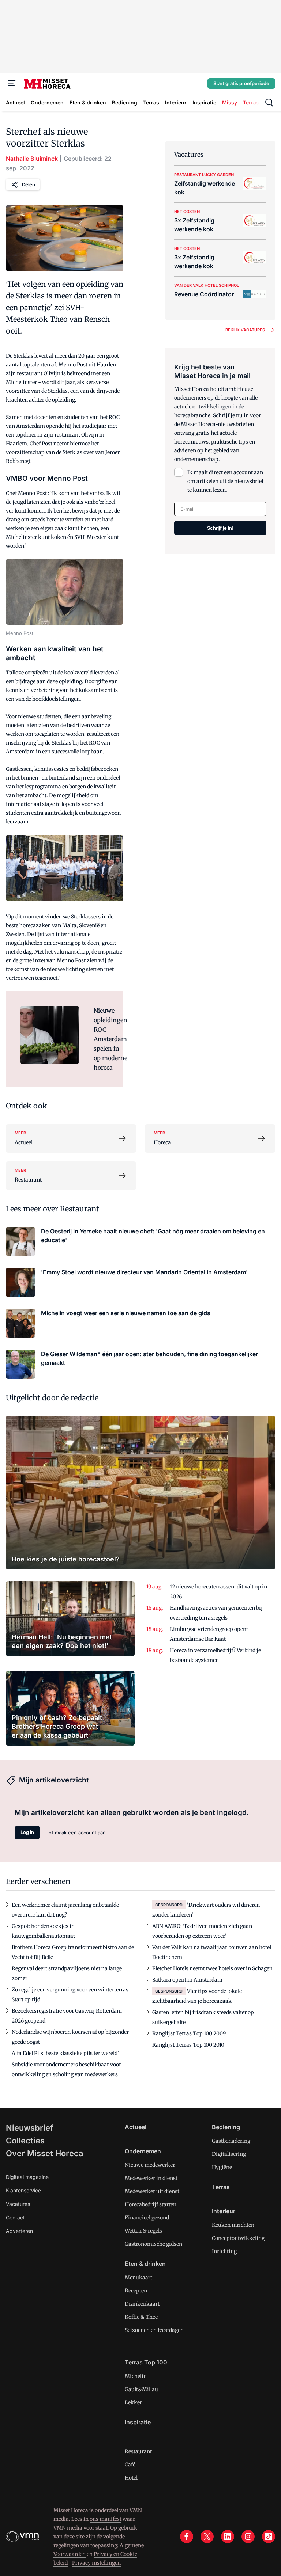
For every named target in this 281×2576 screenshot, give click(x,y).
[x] (207, 2537)
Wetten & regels (143, 2231)
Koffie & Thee (141, 2317)
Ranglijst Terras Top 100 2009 (189, 2033)
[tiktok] (269, 2537)
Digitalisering (229, 2154)
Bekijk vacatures (245, 330)
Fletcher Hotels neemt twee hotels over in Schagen (212, 1968)
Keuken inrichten (233, 2225)
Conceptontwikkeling (238, 2238)
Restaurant (138, 2451)
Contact (15, 2217)
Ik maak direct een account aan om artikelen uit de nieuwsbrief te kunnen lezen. (225, 481)
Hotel (131, 2478)
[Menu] (12, 83)
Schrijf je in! (220, 528)
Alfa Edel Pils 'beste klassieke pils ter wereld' (65, 2053)
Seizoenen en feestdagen (154, 2330)
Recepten (136, 2291)
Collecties (25, 2141)
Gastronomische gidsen (153, 2244)
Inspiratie (138, 2422)
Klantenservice (23, 2190)
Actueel (136, 2127)
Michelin (136, 2376)
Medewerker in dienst (151, 2178)
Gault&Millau (141, 2389)
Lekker (133, 2402)
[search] (269, 103)
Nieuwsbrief (30, 2128)
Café (130, 2465)
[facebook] (187, 2537)
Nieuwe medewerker (150, 2165)
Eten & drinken (145, 2264)
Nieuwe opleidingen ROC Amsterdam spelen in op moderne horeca (110, 1039)
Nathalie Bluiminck (32, 159)
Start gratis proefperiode (241, 83)
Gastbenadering (231, 2141)
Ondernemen (143, 2151)
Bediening (226, 2127)
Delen (29, 184)
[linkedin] (228, 2537)
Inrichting (224, 2251)
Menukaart (138, 2278)
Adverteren (19, 2231)
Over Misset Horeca (45, 2153)
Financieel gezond (147, 2218)
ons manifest (106, 2519)
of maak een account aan (77, 1833)
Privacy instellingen (96, 2563)
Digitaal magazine (27, 2177)
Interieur (224, 2211)
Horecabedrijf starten (151, 2204)
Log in (27, 1832)
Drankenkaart (142, 2304)
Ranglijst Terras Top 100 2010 (188, 2045)
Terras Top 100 (146, 2362)
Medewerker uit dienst (152, 2191)
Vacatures (18, 2204)
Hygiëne (222, 2167)
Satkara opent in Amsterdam (187, 1980)
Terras (221, 2187)
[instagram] (248, 2537)
